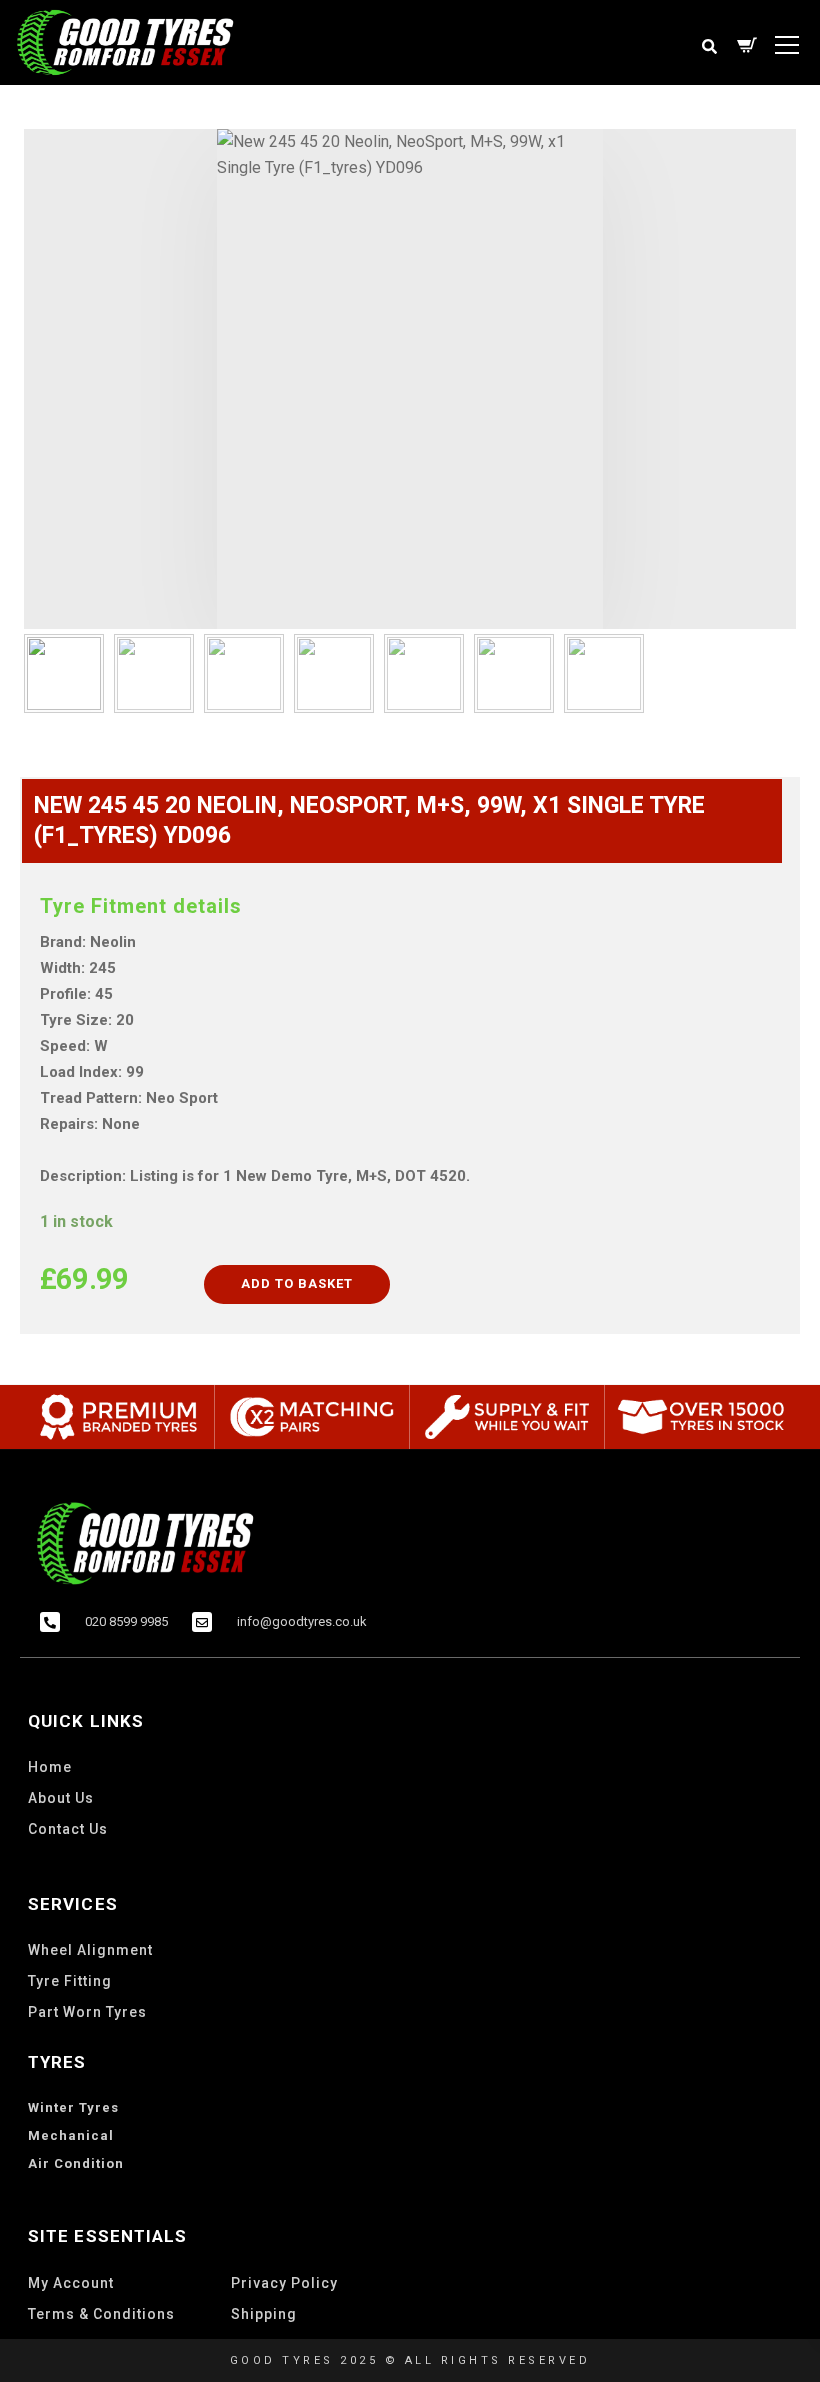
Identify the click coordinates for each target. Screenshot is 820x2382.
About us (61, 1798)
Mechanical (71, 2135)
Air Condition (76, 2163)
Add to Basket (297, 1283)
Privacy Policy (284, 2283)
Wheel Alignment (90, 1950)
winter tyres (73, 2107)
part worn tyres (87, 2012)
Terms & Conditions (101, 2314)
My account (71, 2283)
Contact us (68, 1829)
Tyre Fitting (70, 1981)
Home (50, 1767)
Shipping (264, 2314)
